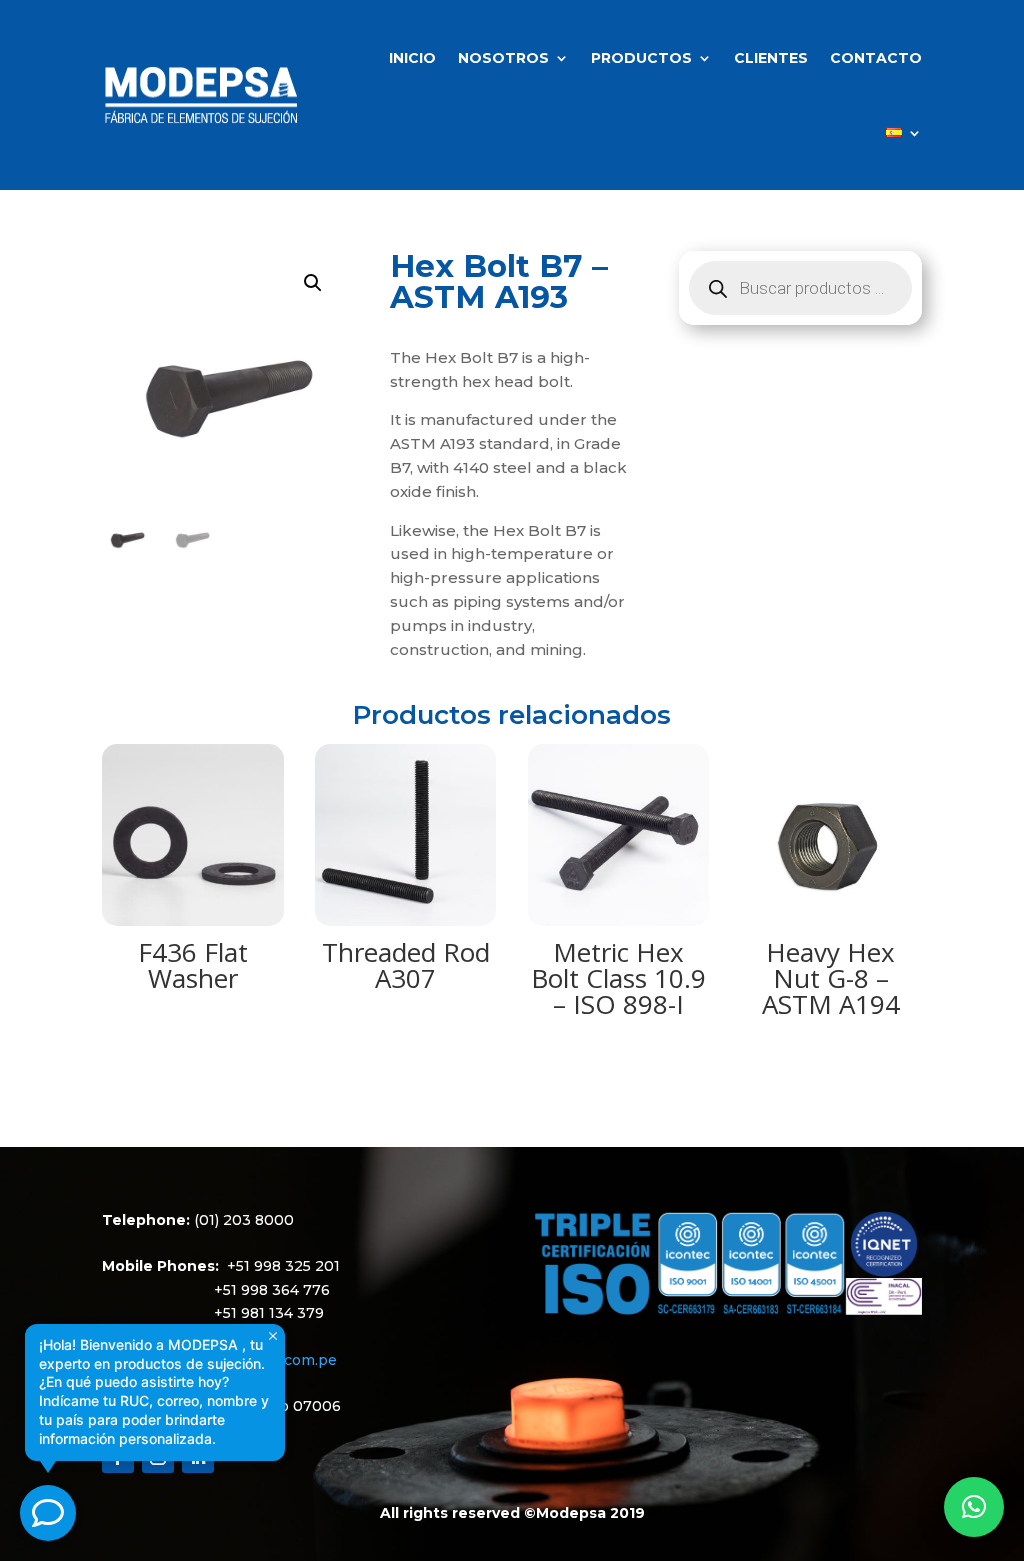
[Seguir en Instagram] (158, 1457)
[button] (313, 283)
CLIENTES (771, 58)
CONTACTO (876, 58)
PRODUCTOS (641, 58)
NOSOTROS (503, 58)
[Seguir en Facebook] (118, 1457)
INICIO (412, 58)
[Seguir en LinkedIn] (198, 1457)
